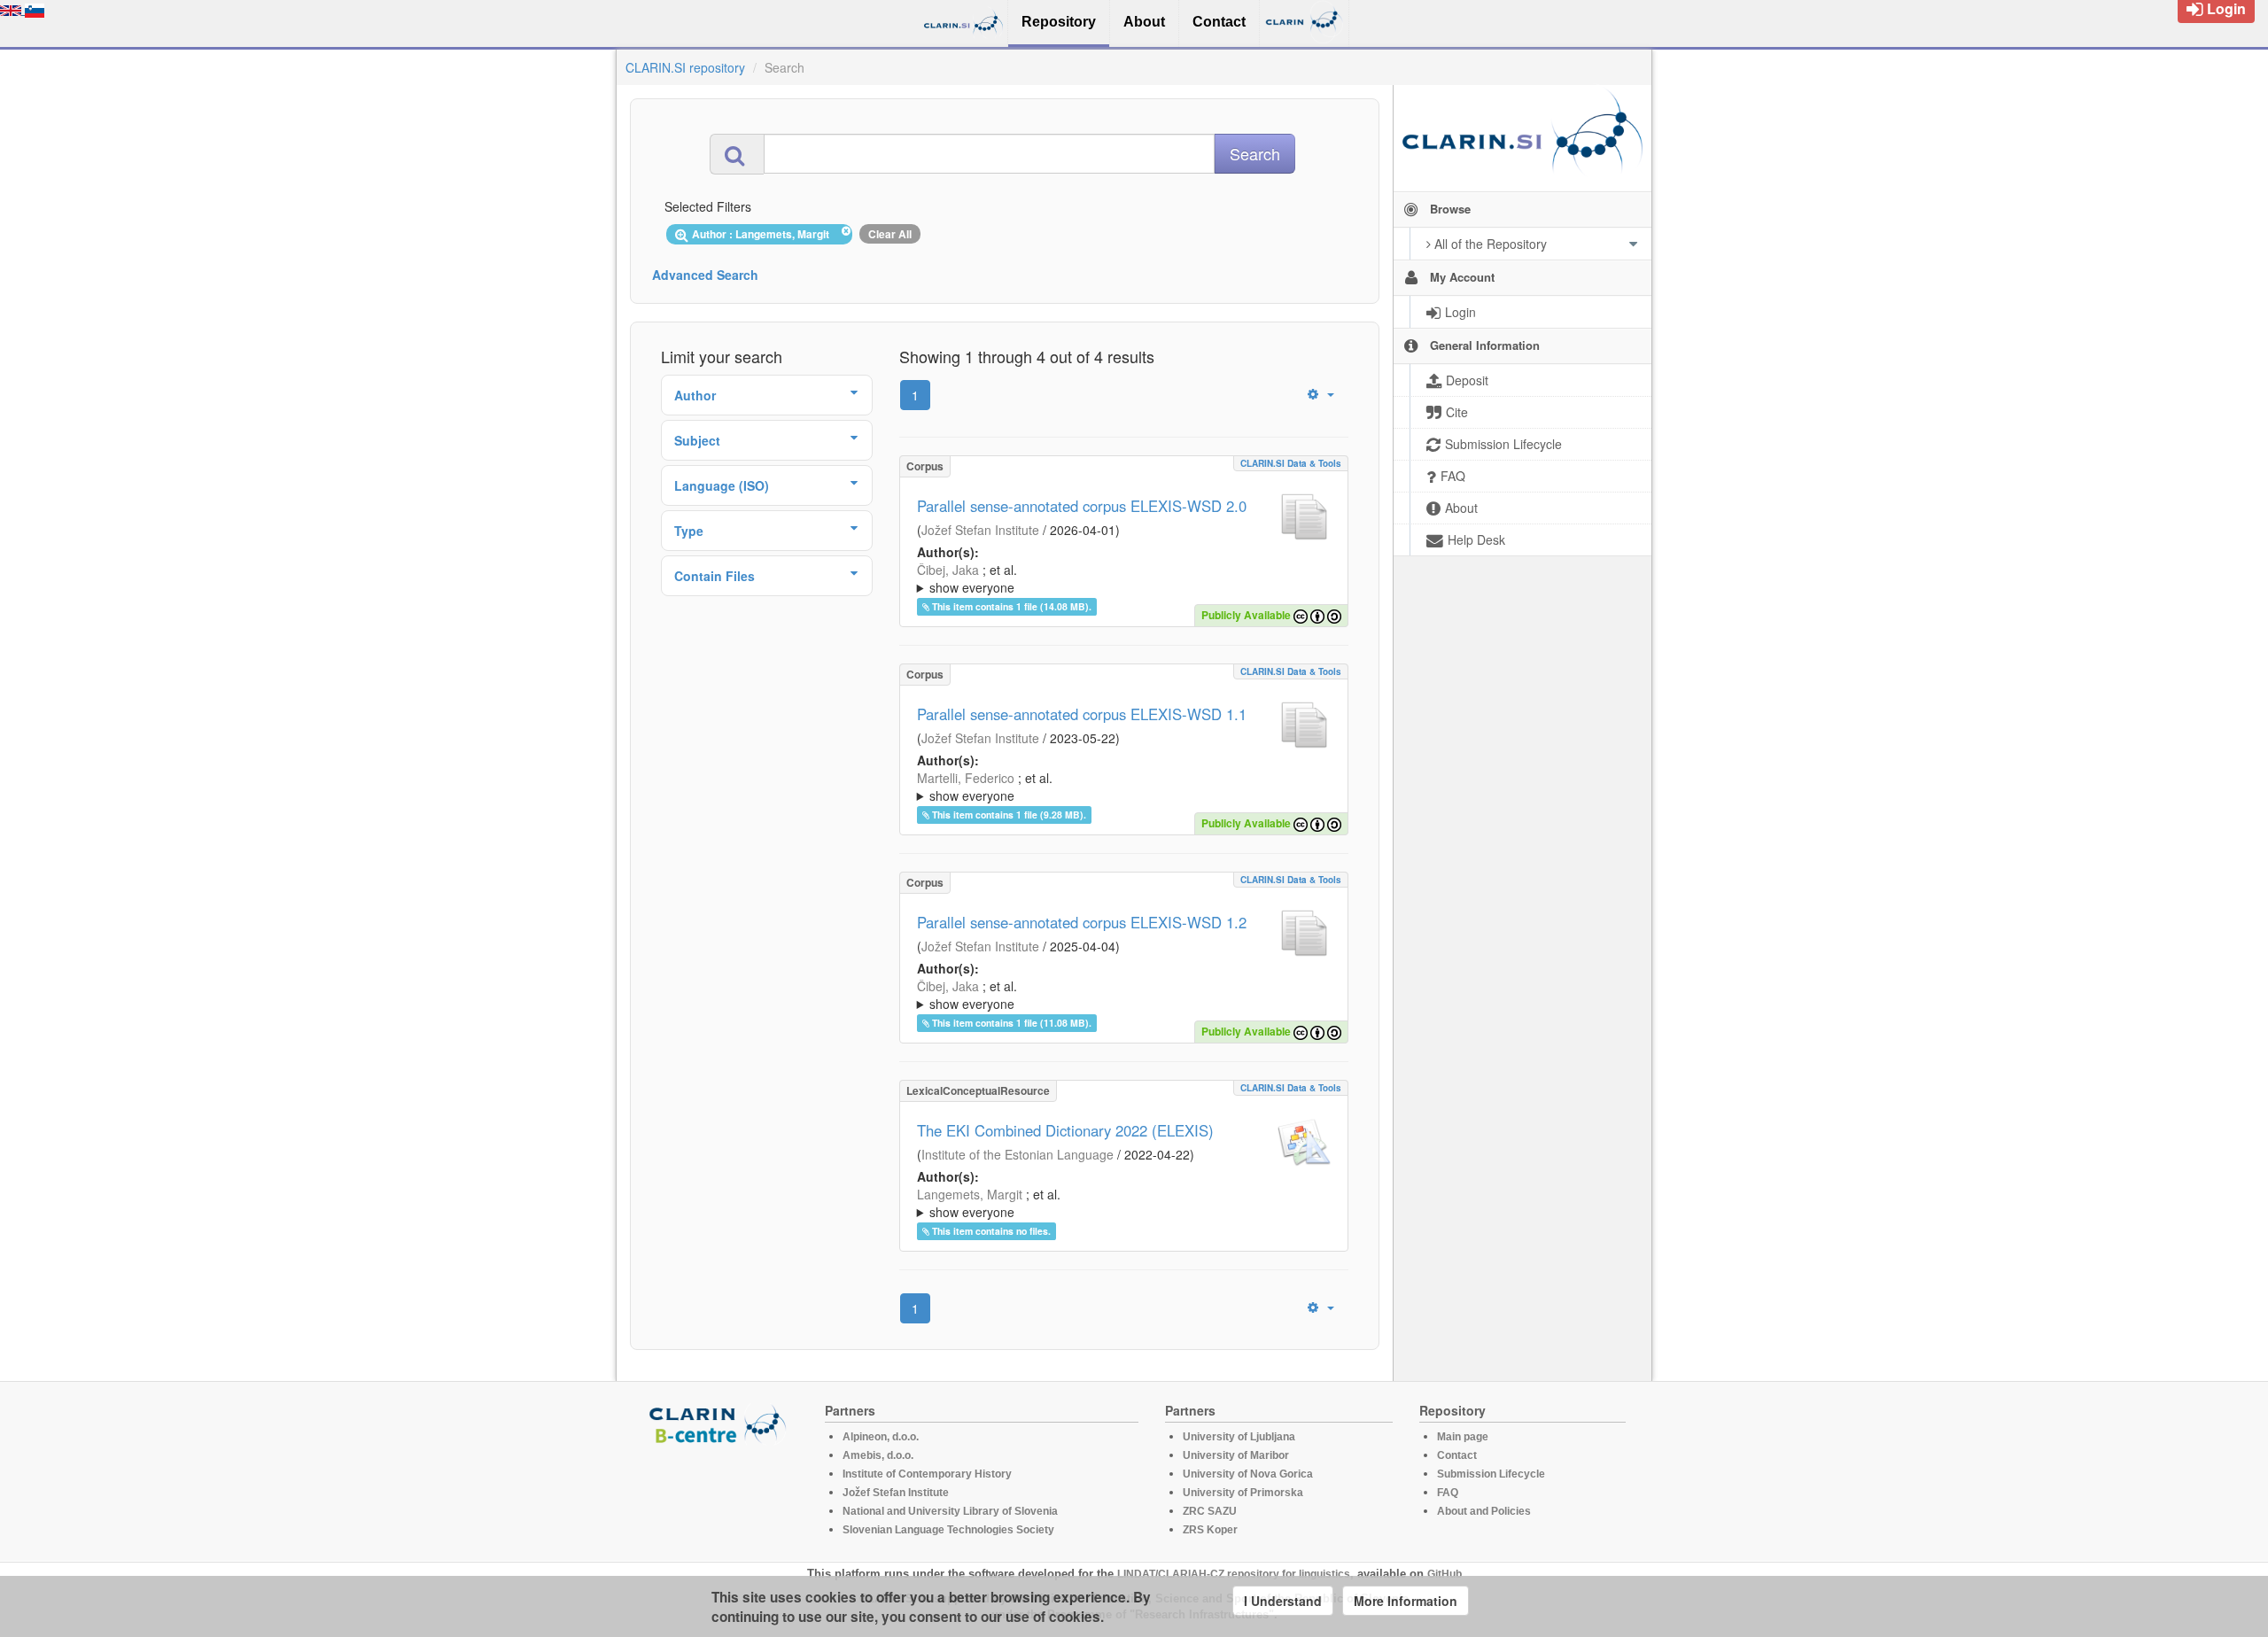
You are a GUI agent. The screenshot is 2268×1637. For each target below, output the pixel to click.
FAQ (1448, 1493)
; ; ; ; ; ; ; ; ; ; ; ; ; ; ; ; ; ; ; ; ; (1122, 1203)
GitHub (1445, 1574)
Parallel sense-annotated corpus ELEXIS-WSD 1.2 (1082, 922)
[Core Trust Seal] (720, 1495)
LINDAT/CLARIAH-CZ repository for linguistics (1234, 1574)
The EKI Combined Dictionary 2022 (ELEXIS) (1065, 1130)
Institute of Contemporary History (927, 1474)
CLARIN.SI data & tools (1291, 463)
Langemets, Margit (970, 1194)
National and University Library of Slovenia (950, 1511)
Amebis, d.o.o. (878, 1455)
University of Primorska (1243, 1493)
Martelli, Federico (966, 778)
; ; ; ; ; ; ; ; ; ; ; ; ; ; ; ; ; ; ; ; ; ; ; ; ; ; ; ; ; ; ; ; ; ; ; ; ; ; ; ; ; (1124, 787)
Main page (1463, 1437)
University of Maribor (1236, 1455)
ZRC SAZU (1210, 1511)
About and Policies (1484, 1511)
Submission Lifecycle (1491, 1474)
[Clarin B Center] (720, 1423)
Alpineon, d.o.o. (881, 1437)
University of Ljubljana (1239, 1437)
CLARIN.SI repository (685, 67)
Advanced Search (705, 275)
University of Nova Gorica (1248, 1474)
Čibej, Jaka (948, 570)
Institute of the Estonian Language (1017, 1154)
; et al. (967, 578)
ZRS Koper (1210, 1530)
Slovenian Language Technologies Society (948, 1530)
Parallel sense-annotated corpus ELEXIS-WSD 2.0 (1082, 506)
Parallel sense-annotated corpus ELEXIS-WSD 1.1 (1082, 714)
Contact (1457, 1455)
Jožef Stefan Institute (980, 530)
